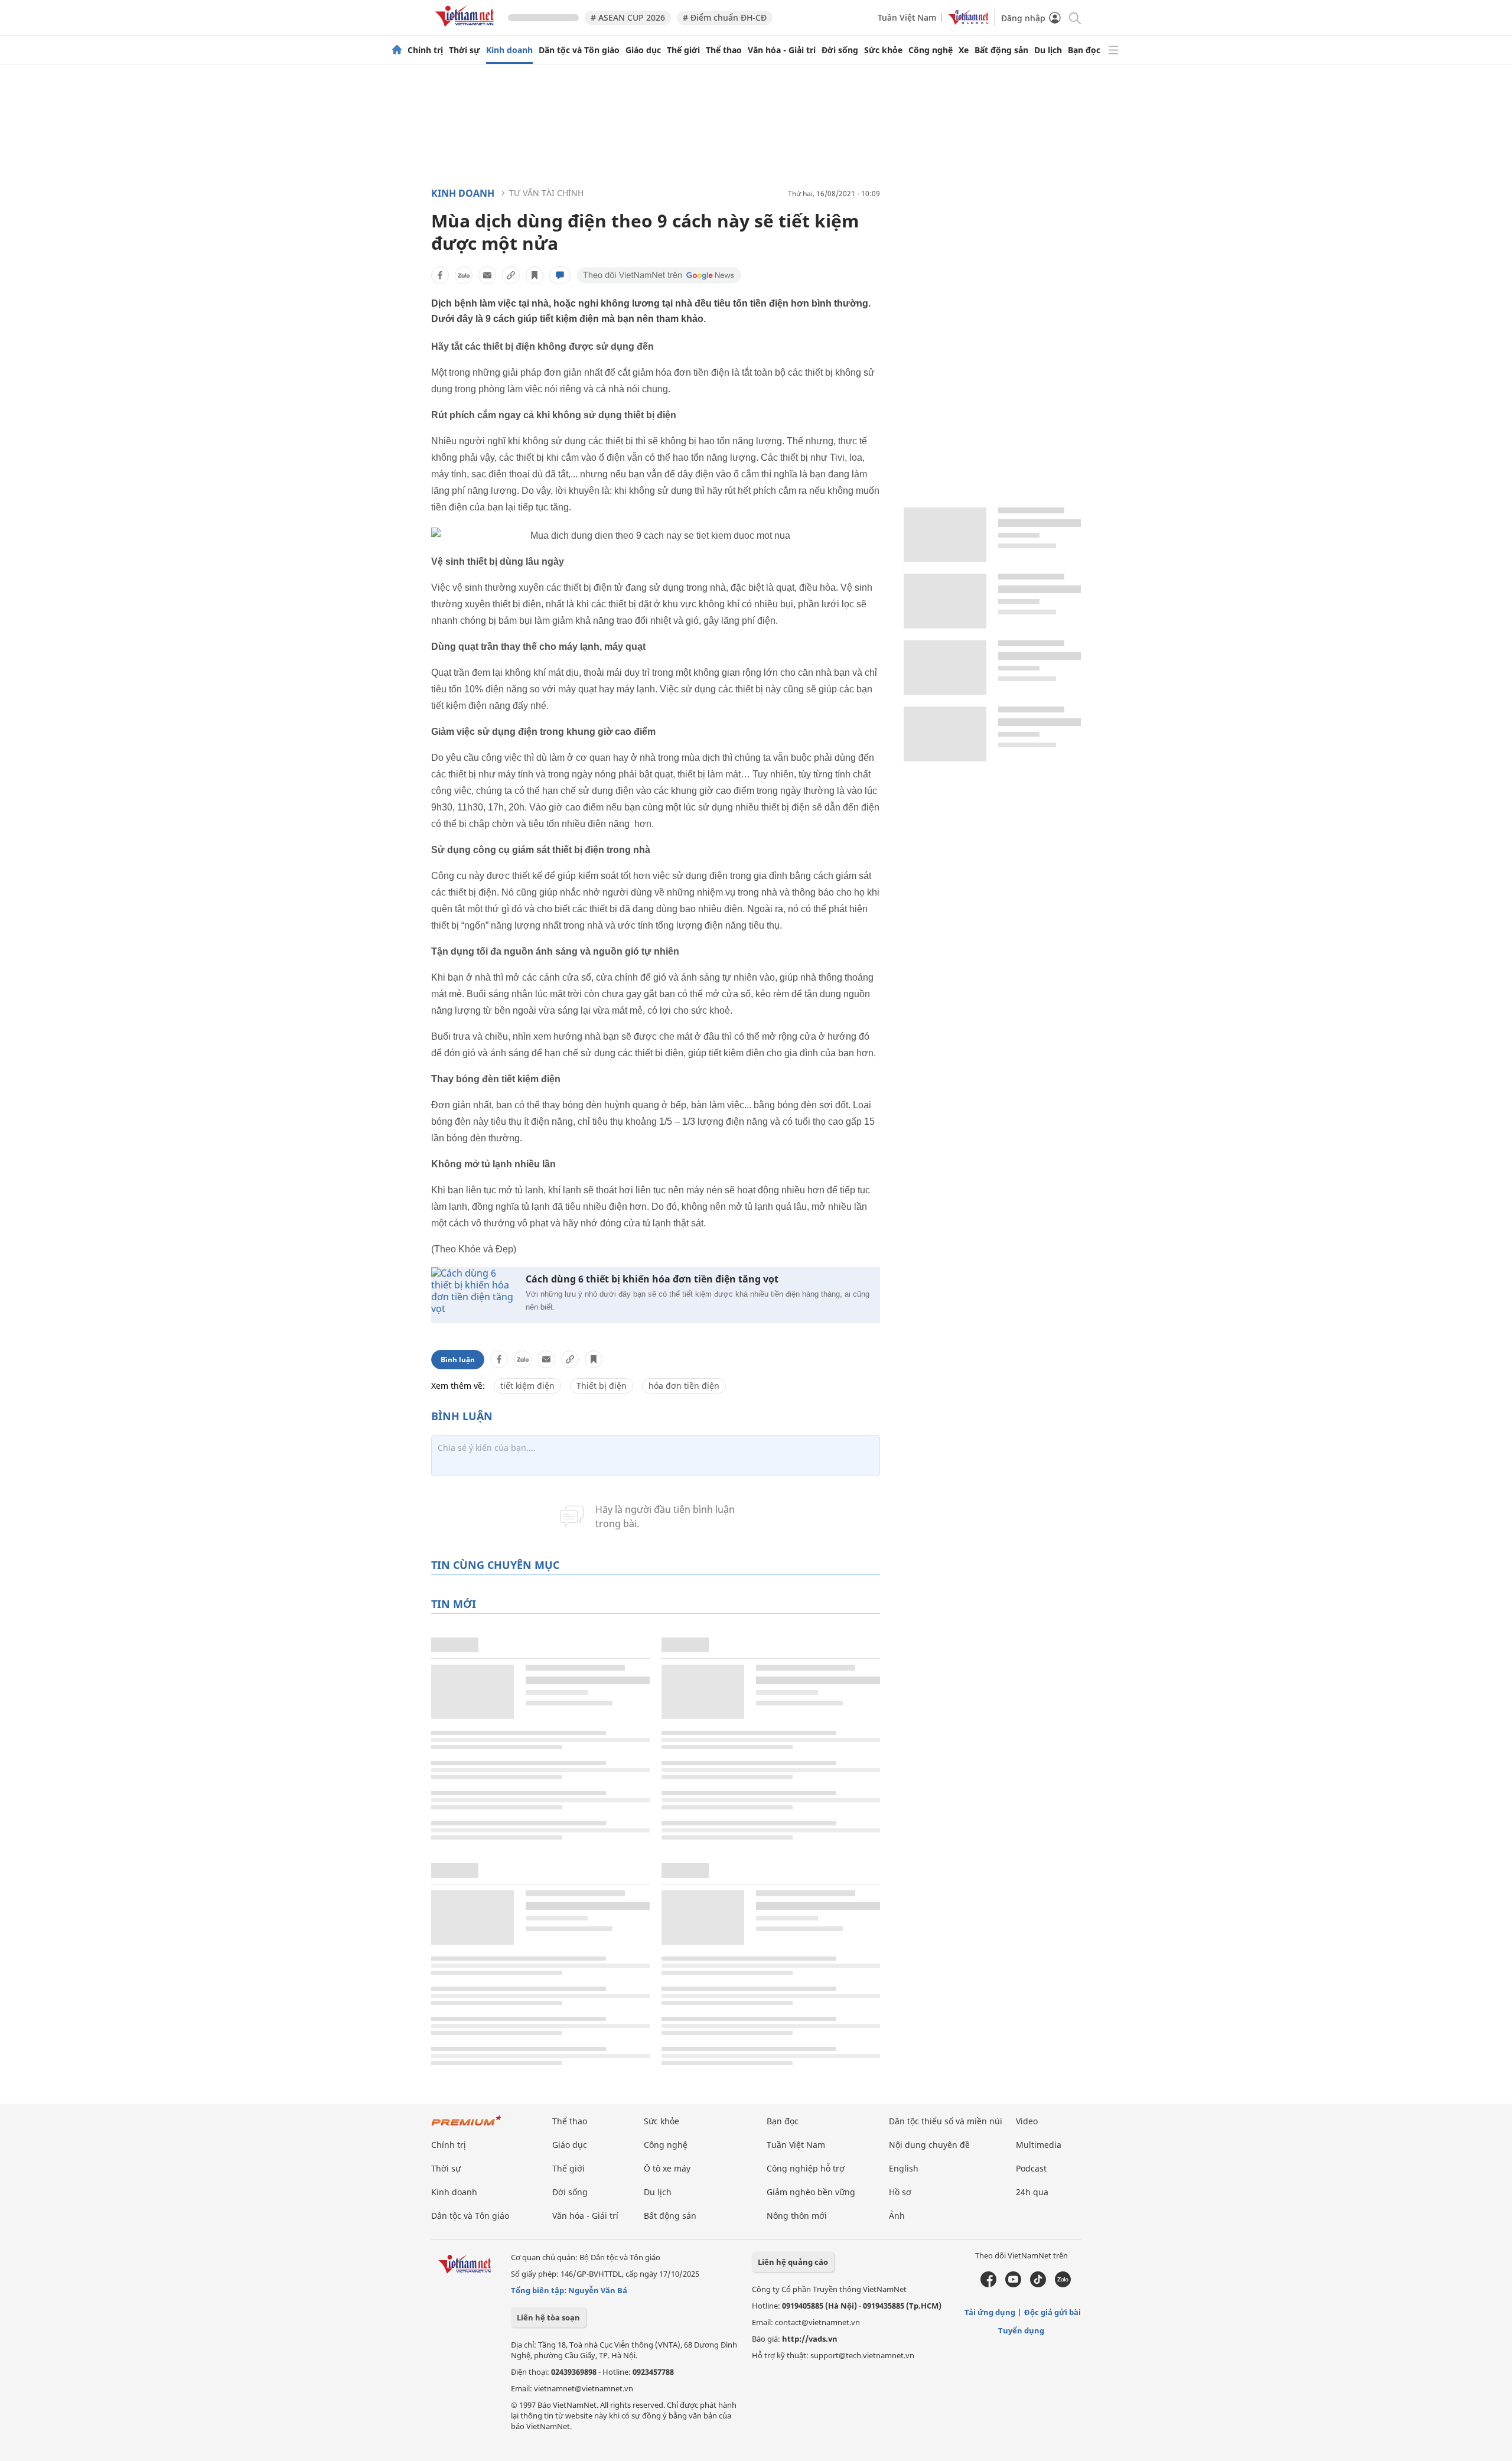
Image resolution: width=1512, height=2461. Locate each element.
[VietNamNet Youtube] (1013, 2284)
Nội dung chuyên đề (929, 2145)
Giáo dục (643, 50)
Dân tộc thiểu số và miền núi (946, 2121)
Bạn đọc (1084, 50)
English (904, 2168)
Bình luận (458, 1360)
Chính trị (425, 50)
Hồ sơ (900, 2192)
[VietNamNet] (397, 50)
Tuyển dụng (1021, 2330)
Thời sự (465, 50)
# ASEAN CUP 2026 (628, 17)
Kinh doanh (509, 50)
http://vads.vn (810, 2339)
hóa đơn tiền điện (684, 1386)
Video (1027, 2121)
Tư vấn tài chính (546, 193)
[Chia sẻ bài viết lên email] (487, 275)
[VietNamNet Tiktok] (1038, 2284)
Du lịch (1048, 50)
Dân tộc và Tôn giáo (579, 50)
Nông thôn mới (797, 2216)
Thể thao (724, 50)
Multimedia (1039, 2145)
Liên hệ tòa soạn (548, 2317)
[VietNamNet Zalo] (1063, 2284)
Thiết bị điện (602, 1386)
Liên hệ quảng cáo (793, 2262)
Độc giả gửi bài (1052, 2312)
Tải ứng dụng (990, 2312)
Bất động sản (1001, 50)
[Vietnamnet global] (969, 22)
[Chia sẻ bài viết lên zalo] (464, 275)
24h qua (1032, 2192)
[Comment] (560, 275)
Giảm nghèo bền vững (811, 2192)
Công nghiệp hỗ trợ (806, 2168)
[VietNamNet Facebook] (988, 2284)
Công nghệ (931, 50)
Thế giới (683, 50)
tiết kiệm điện (527, 1386)
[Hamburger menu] (1113, 50)
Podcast (1031, 2168)
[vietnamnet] (467, 29)
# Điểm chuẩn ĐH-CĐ (725, 17)
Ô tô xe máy (667, 2168)
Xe (964, 50)
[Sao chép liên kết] (511, 275)
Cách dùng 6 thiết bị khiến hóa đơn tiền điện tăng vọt (652, 1279)
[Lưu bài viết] (535, 275)
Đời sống (840, 50)
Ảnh (897, 2216)
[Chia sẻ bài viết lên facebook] (440, 275)
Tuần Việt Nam (907, 17)
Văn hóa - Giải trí (782, 50)
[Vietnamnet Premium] (467, 2126)
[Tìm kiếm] (1074, 17)
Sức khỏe (883, 50)
